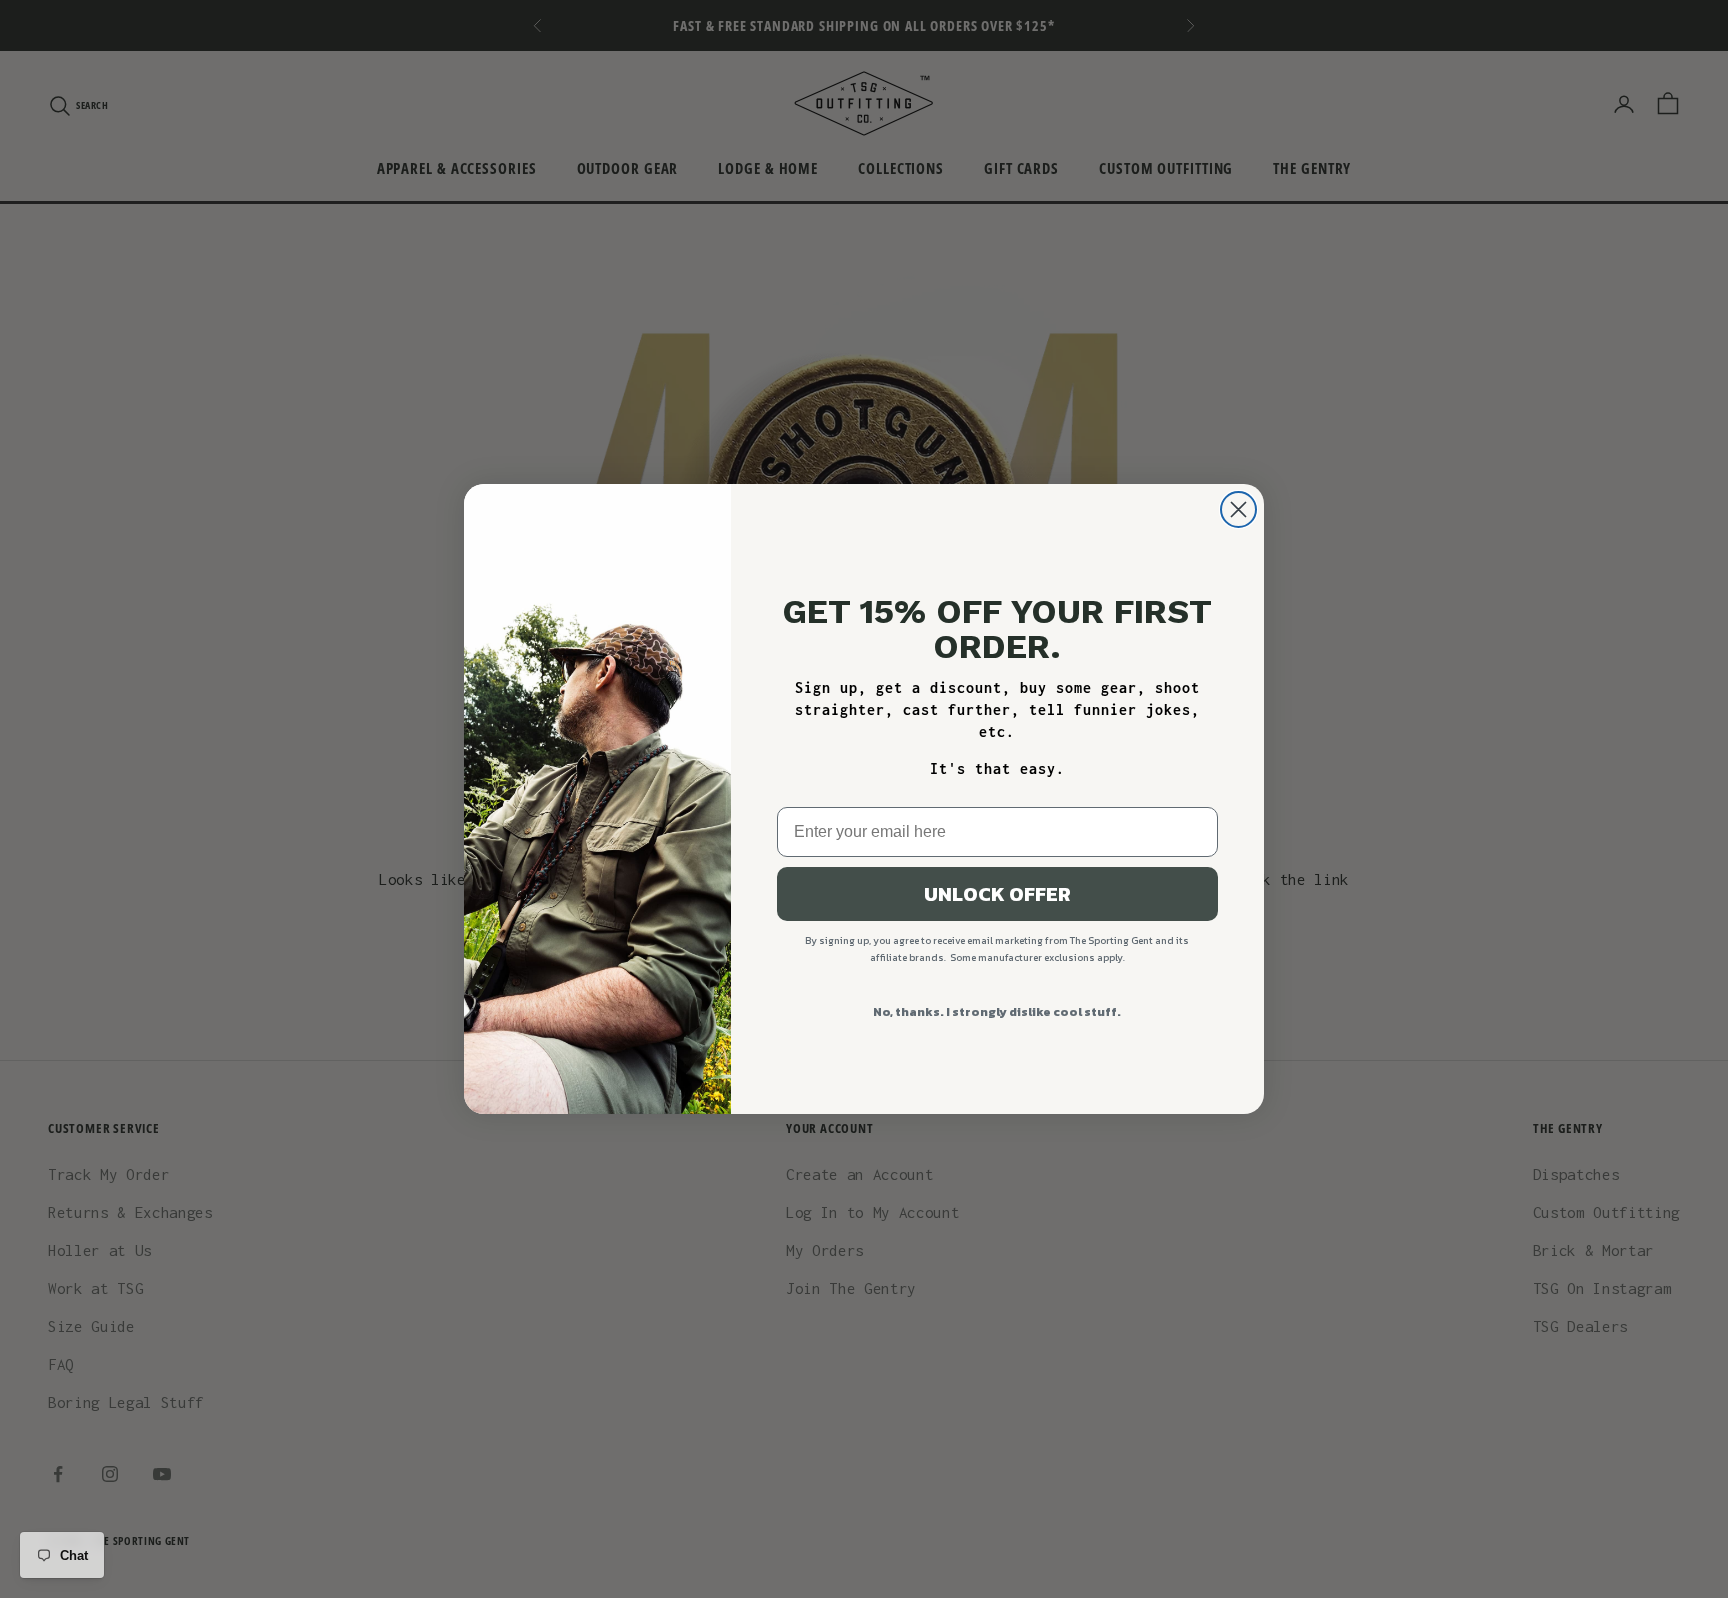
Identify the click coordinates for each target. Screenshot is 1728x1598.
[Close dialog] (1238, 509)
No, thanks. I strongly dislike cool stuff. (997, 1012)
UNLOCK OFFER (997, 894)
